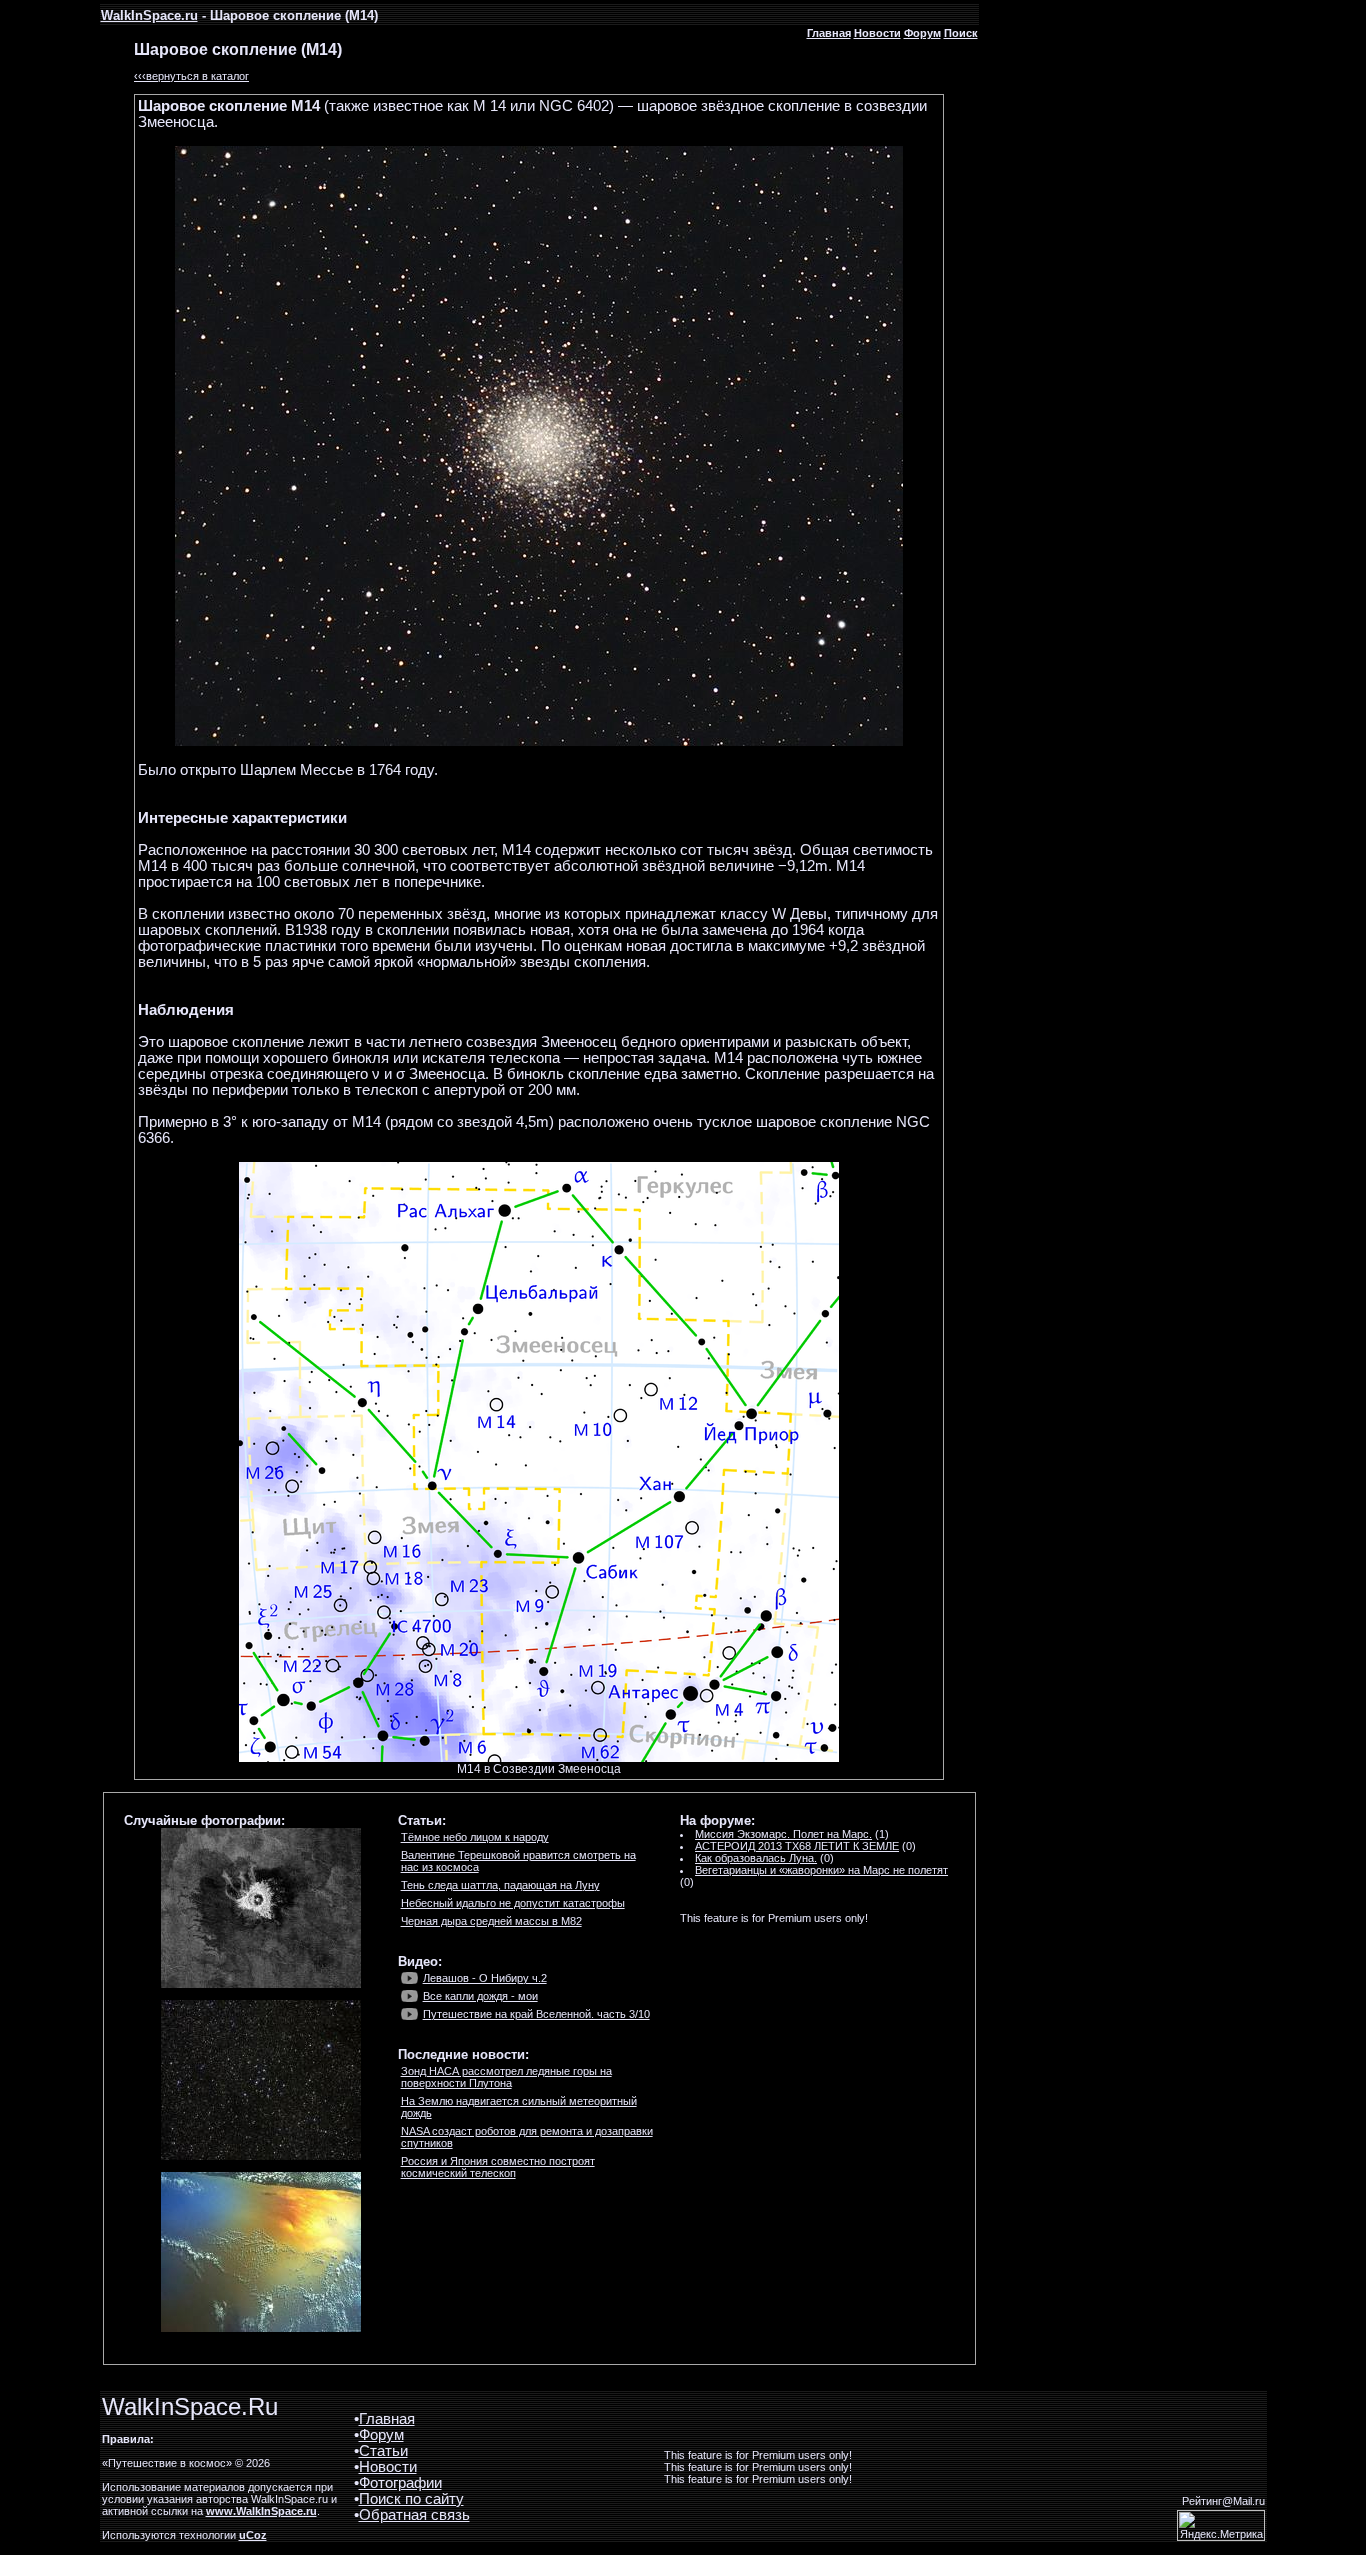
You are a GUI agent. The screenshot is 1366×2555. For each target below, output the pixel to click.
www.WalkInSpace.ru (261, 2511)
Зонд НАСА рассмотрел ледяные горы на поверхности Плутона (506, 2077)
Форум (922, 33)
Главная (829, 33)
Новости (877, 33)
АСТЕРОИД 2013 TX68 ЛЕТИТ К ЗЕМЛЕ (797, 1846)
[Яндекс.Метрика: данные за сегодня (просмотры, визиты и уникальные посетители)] (1221, 2525)
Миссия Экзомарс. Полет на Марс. (783, 1834)
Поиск (961, 33)
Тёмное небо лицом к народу (475, 1837)
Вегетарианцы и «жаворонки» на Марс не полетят (821, 1870)
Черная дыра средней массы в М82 (491, 1921)
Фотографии (400, 2483)
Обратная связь (414, 2515)
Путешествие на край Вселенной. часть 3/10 (536, 2014)
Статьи (383, 2451)
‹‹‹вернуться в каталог (191, 76)
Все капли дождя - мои (480, 1996)
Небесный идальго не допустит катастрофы (513, 1903)
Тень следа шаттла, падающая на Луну (500, 1885)
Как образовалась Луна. (756, 1858)
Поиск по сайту (411, 2499)
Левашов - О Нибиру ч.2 (485, 1978)
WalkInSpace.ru (149, 15)
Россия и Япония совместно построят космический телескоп (498, 2167)
